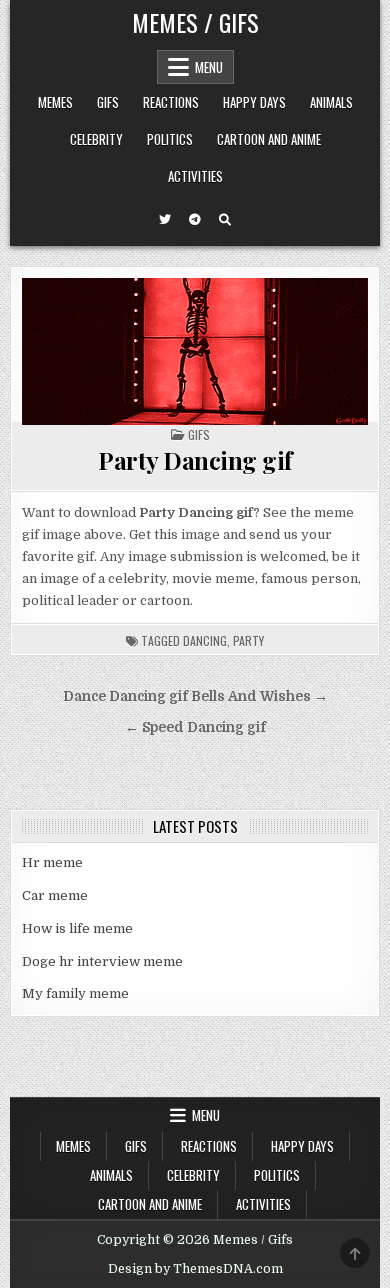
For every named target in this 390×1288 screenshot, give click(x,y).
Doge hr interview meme (102, 961)
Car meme (55, 895)
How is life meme (77, 928)
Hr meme (52, 862)
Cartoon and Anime (269, 139)
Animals (331, 102)
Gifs (108, 102)
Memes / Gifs (195, 22)
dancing (205, 640)
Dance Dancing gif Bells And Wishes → (195, 696)
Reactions (171, 102)
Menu (209, 67)
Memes (55, 102)
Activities (195, 176)
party (248, 640)
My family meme (75, 993)
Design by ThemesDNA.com (195, 1269)
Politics (170, 139)
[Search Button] (225, 220)
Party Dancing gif (195, 460)
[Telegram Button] (195, 220)
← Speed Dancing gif (195, 727)
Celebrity (96, 139)
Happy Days (254, 102)
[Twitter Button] (165, 220)
